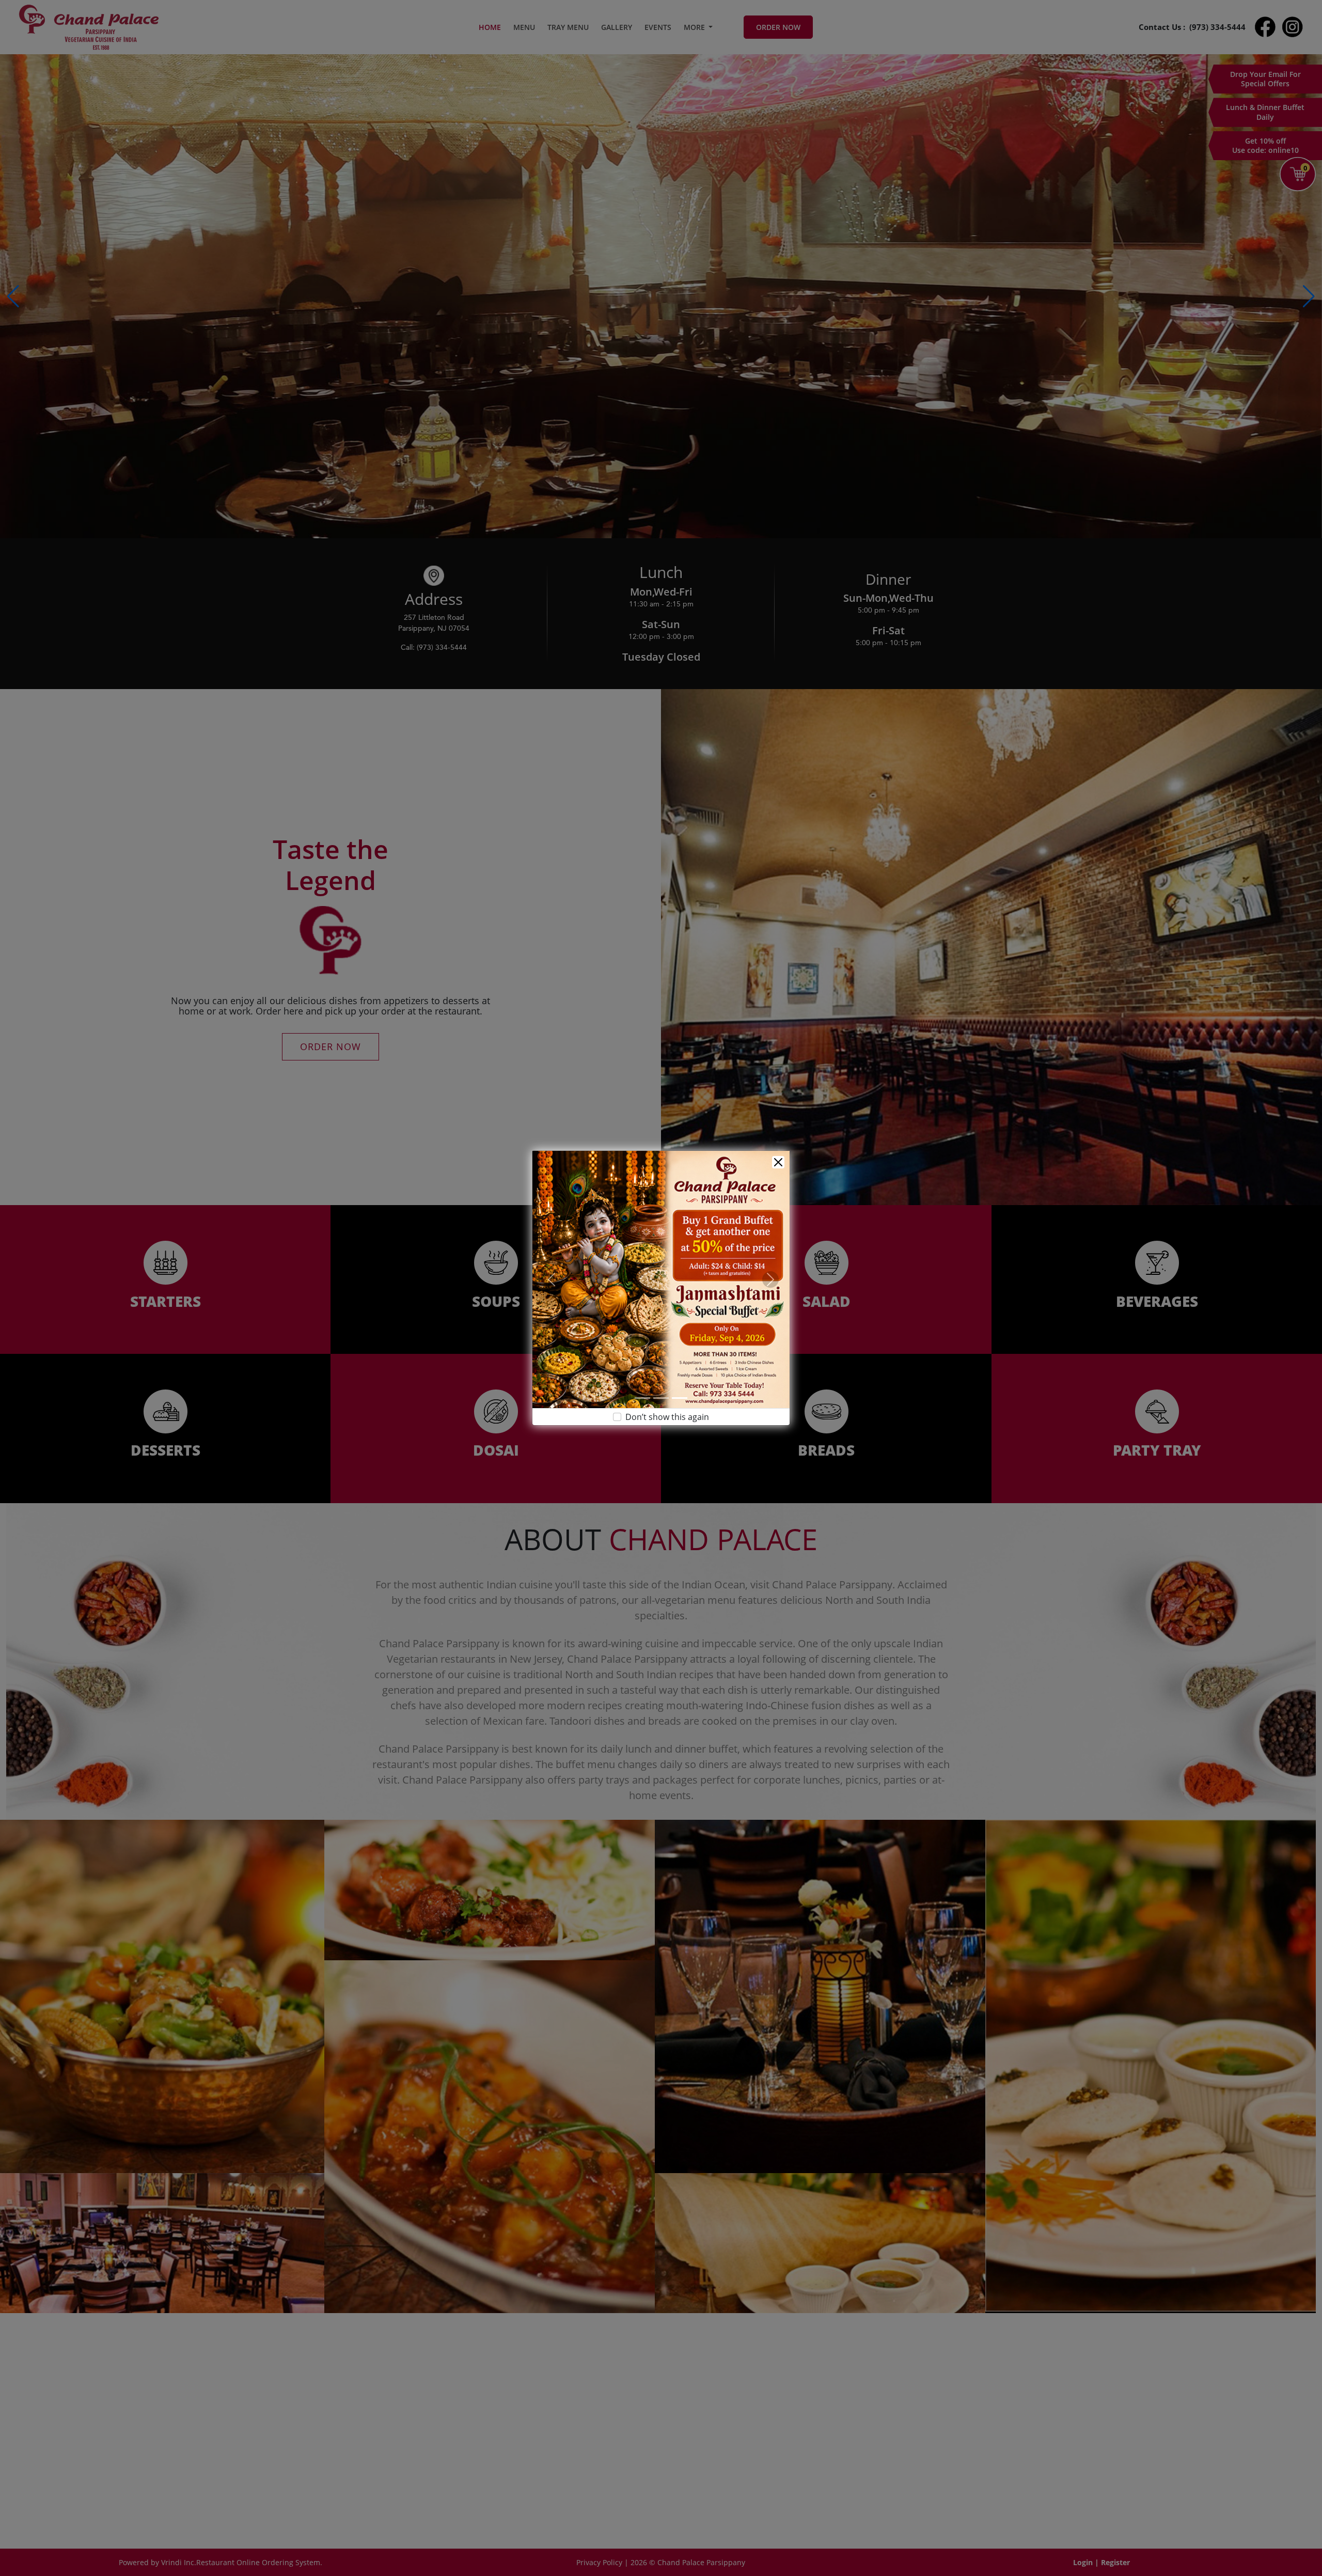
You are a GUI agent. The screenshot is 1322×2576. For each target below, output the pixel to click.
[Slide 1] (642, 1398)
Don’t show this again (667, 1417)
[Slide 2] (661, 1398)
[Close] (778, 1162)
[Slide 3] (680, 1398)
